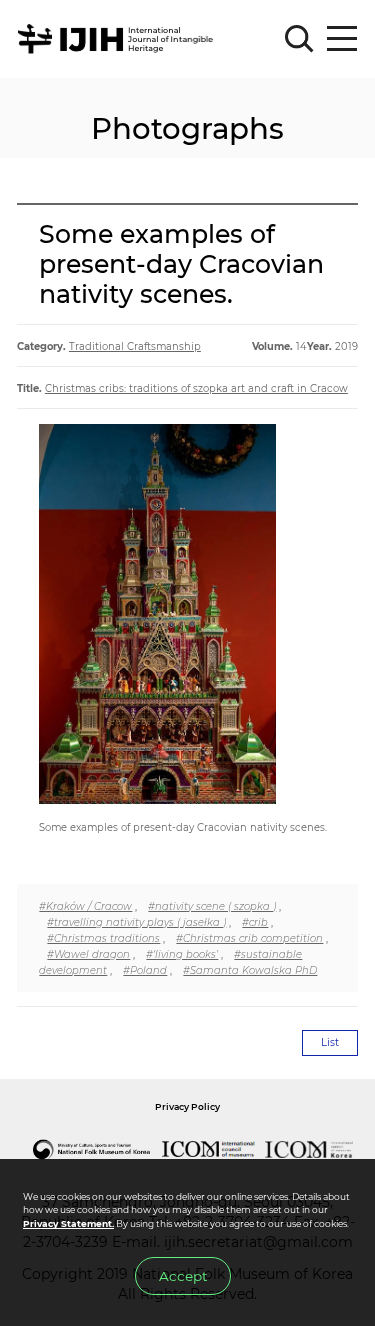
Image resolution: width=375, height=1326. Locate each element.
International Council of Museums (209, 1149)
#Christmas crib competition (249, 938)
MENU (342, 39)
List (330, 1042)
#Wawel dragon (88, 954)
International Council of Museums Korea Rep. (310, 1149)
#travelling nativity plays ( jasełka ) (136, 922)
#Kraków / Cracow (85, 906)
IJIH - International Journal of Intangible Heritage (118, 39)
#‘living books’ (182, 954)
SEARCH (299, 39)
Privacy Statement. (68, 1223)
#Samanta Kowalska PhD (250, 970)
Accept (183, 1276)
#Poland (145, 970)
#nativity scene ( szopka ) (212, 906)
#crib (255, 922)
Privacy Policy (187, 1106)
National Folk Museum (92, 1149)
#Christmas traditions (103, 938)
